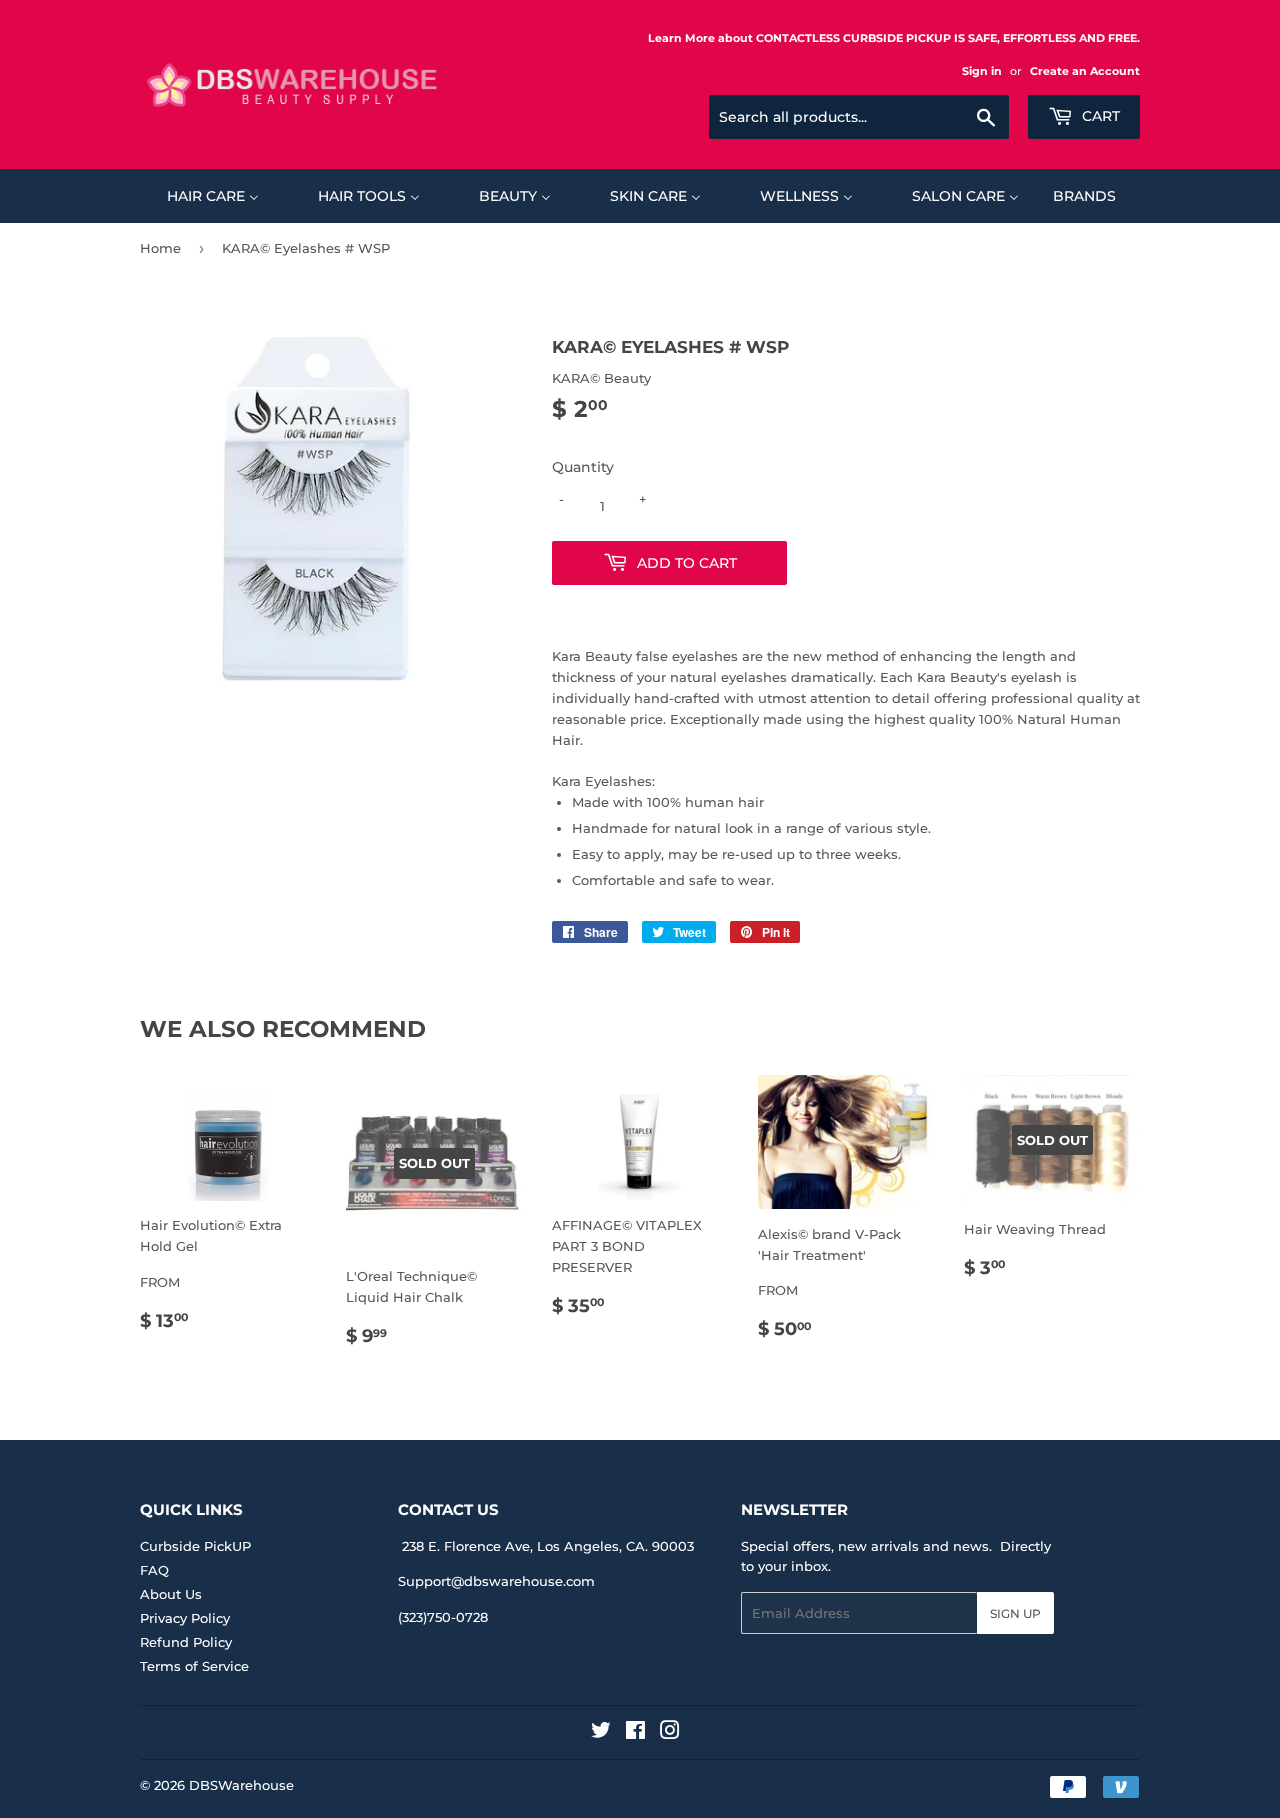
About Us (171, 1594)
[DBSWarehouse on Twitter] (601, 1733)
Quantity (583, 467)
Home (160, 248)
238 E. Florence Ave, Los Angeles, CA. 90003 (548, 1546)
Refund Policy (186, 1642)
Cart (1099, 116)
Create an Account (1085, 71)
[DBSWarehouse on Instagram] (670, 1733)
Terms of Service (194, 1666)
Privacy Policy (185, 1618)
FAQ (154, 1570)
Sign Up (1015, 1613)
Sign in (982, 71)
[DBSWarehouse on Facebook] (635, 1733)
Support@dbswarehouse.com (496, 1581)
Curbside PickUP (195, 1546)
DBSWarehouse (241, 1785)
